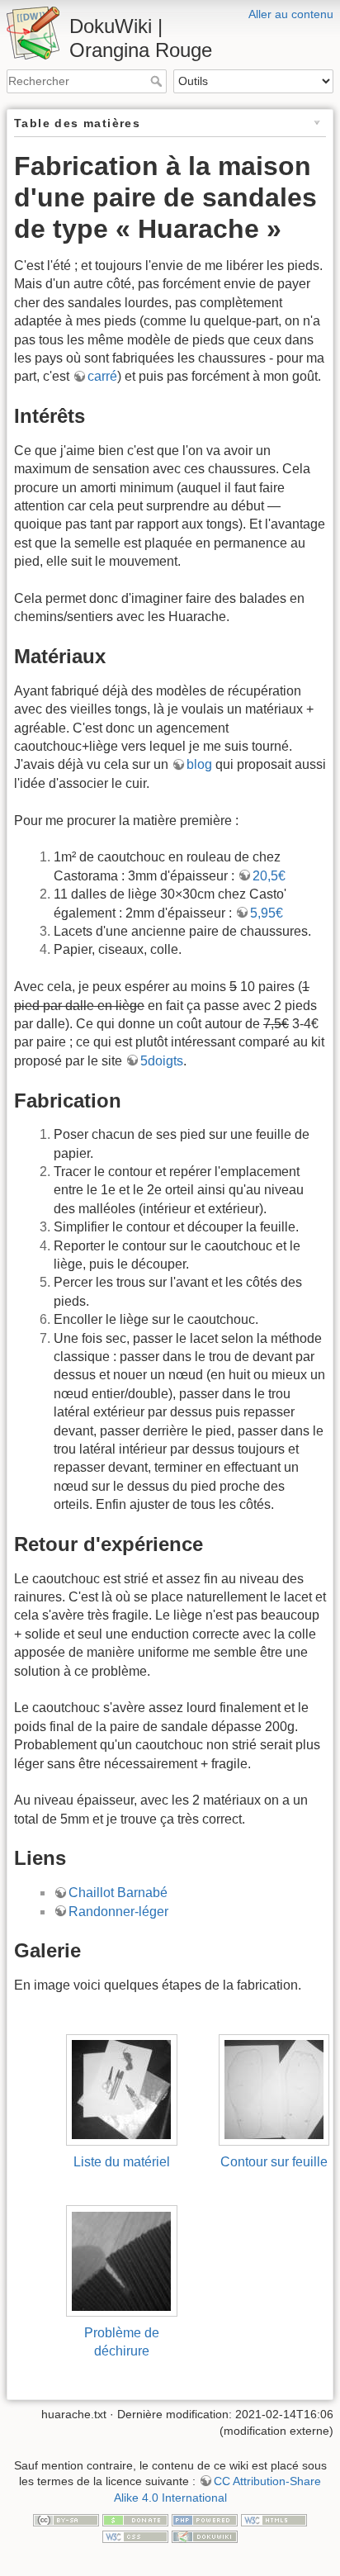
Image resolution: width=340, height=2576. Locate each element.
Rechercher (158, 81)
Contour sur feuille (274, 2162)
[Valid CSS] (135, 2536)
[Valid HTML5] (274, 2519)
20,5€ (269, 876)
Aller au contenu (291, 14)
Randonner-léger (118, 1912)
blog (199, 764)
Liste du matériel (122, 2162)
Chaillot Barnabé (118, 1893)
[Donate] (135, 2519)
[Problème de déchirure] (122, 2260)
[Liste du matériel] (122, 2089)
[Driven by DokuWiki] (205, 2536)
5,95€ (267, 913)
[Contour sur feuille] (274, 2089)
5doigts (162, 1061)
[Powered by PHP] (205, 2519)
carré (102, 376)
